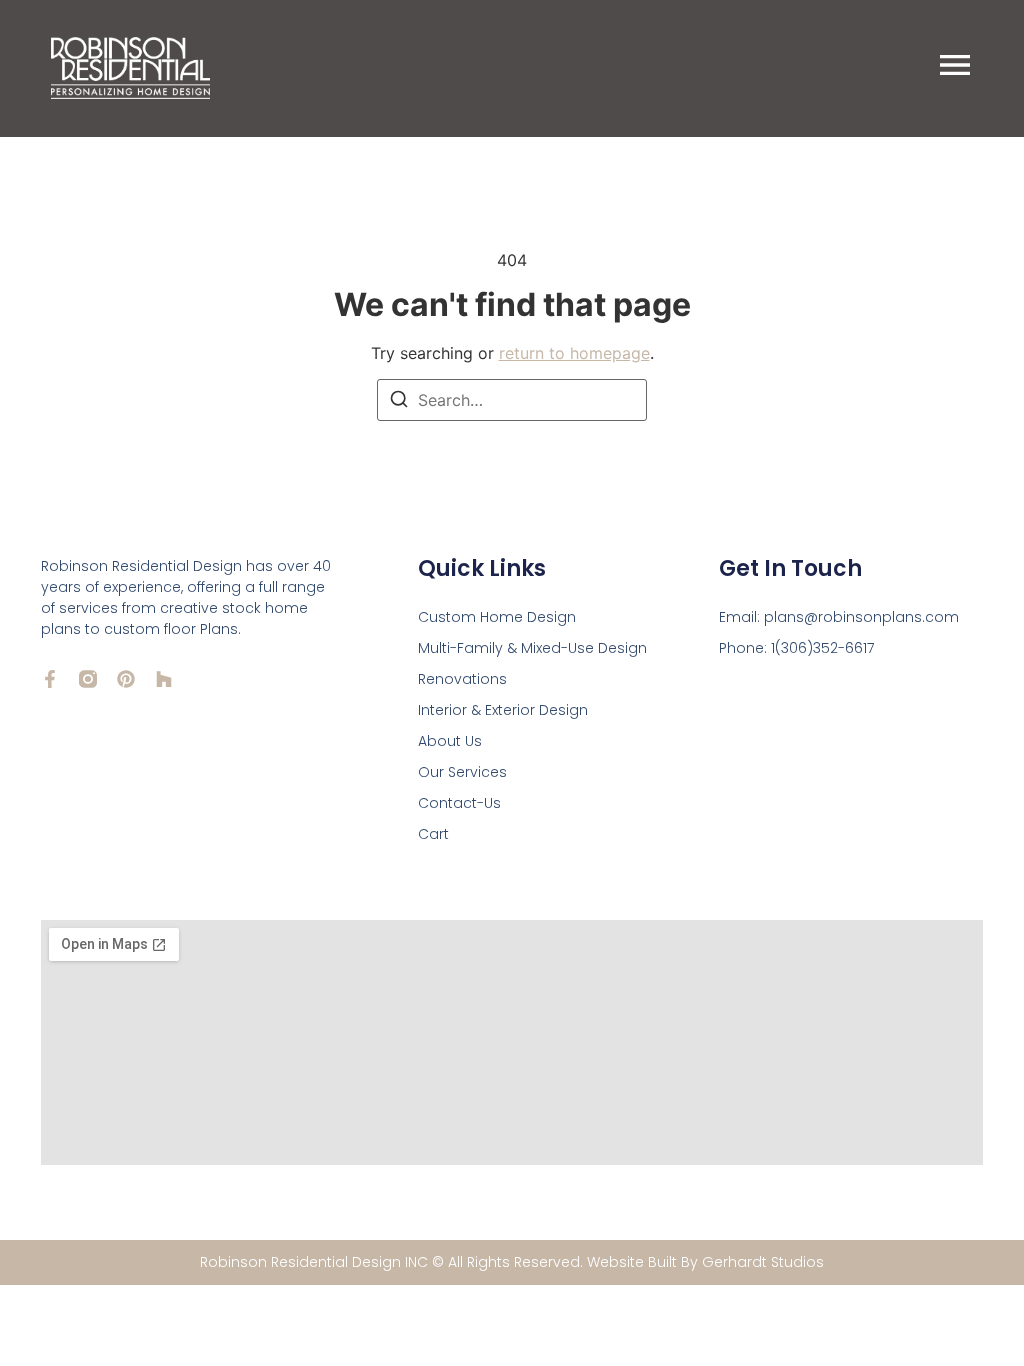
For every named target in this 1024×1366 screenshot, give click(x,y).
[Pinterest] (126, 679)
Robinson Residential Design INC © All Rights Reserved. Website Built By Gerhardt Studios (512, 1262)
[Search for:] (512, 400)
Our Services (462, 772)
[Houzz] (164, 679)
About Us (450, 741)
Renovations (462, 679)
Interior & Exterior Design (503, 710)
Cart (433, 834)
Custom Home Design (497, 617)
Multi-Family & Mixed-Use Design (532, 648)
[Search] (399, 402)
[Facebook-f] (50, 679)
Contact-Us (459, 803)
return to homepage (574, 353)
